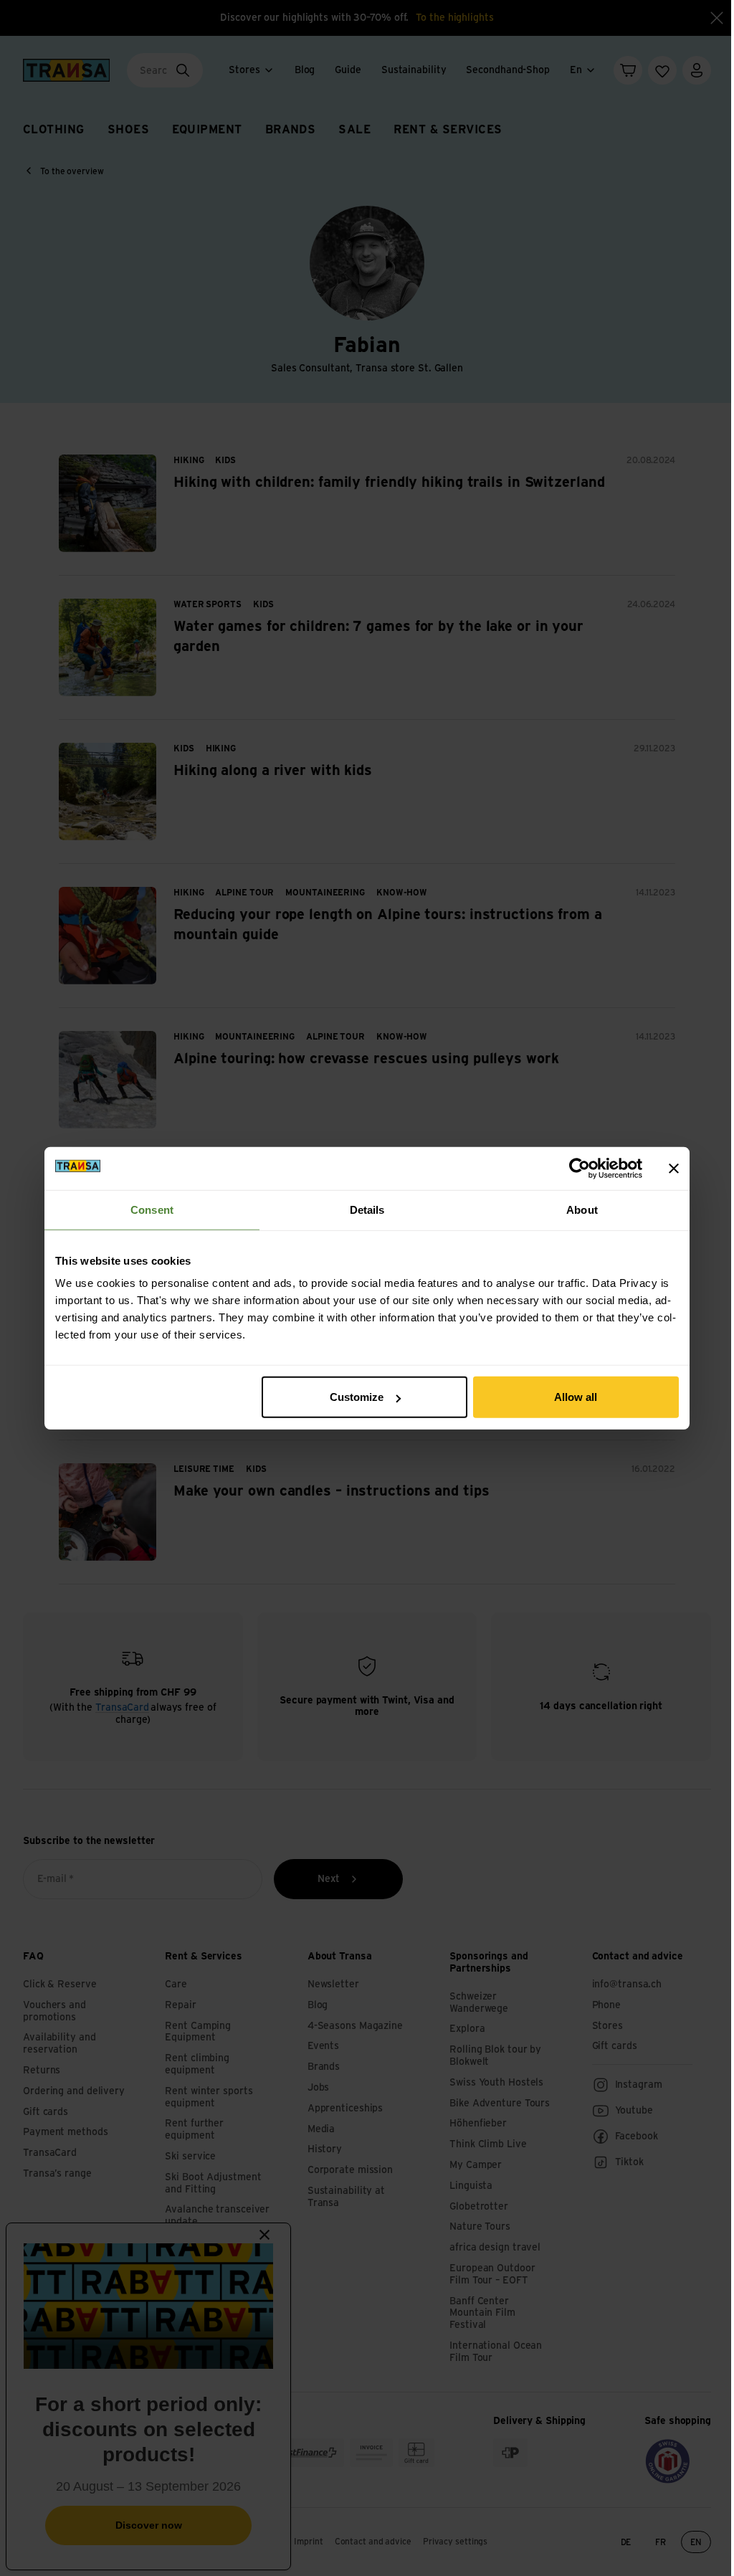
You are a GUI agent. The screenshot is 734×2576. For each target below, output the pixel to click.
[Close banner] (674, 1168)
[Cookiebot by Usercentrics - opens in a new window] (580, 1168)
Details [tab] (367, 1209)
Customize (357, 1397)
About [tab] (582, 1209)
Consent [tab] (152, 1209)
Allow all (576, 1397)
